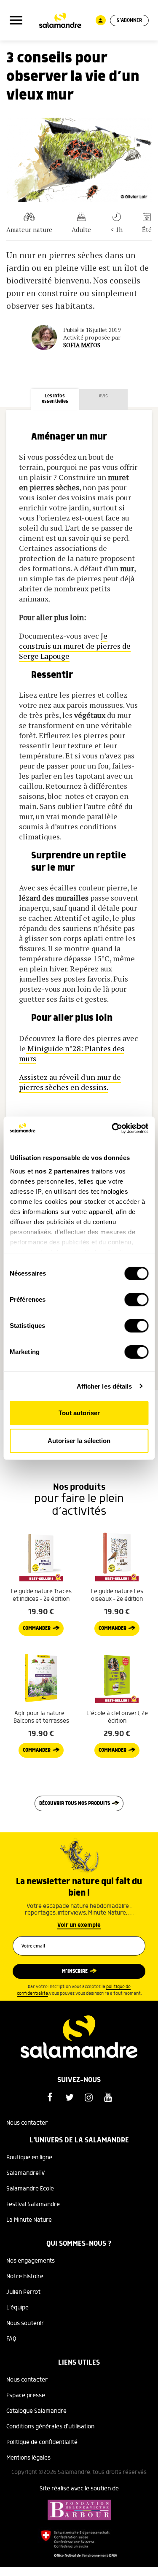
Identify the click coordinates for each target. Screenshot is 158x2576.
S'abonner (129, 20)
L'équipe (17, 2308)
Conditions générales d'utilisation (50, 2427)
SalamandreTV (26, 2173)
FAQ (11, 2339)
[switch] (136, 1300)
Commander (37, 1628)
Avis (103, 396)
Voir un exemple (79, 1925)
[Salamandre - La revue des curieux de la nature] (60, 20)
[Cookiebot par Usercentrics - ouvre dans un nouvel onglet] (112, 1128)
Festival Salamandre (33, 2204)
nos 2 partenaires (62, 1171)
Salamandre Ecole (30, 2189)
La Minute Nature (29, 2220)
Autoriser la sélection (79, 1441)
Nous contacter (27, 2123)
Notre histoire (25, 2277)
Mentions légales (28, 2458)
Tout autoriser (79, 1413)
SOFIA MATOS (82, 345)
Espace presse (26, 2395)
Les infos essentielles (55, 399)
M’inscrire (75, 1971)
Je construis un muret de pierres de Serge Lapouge (75, 646)
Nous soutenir (25, 2323)
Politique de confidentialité (42, 2442)
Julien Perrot (23, 2292)
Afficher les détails (104, 1386)
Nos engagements (31, 2261)
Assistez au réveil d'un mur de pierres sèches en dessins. (70, 1082)
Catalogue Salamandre (36, 2411)
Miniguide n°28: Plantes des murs (72, 1053)
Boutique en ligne (29, 2158)
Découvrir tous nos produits (75, 1803)
